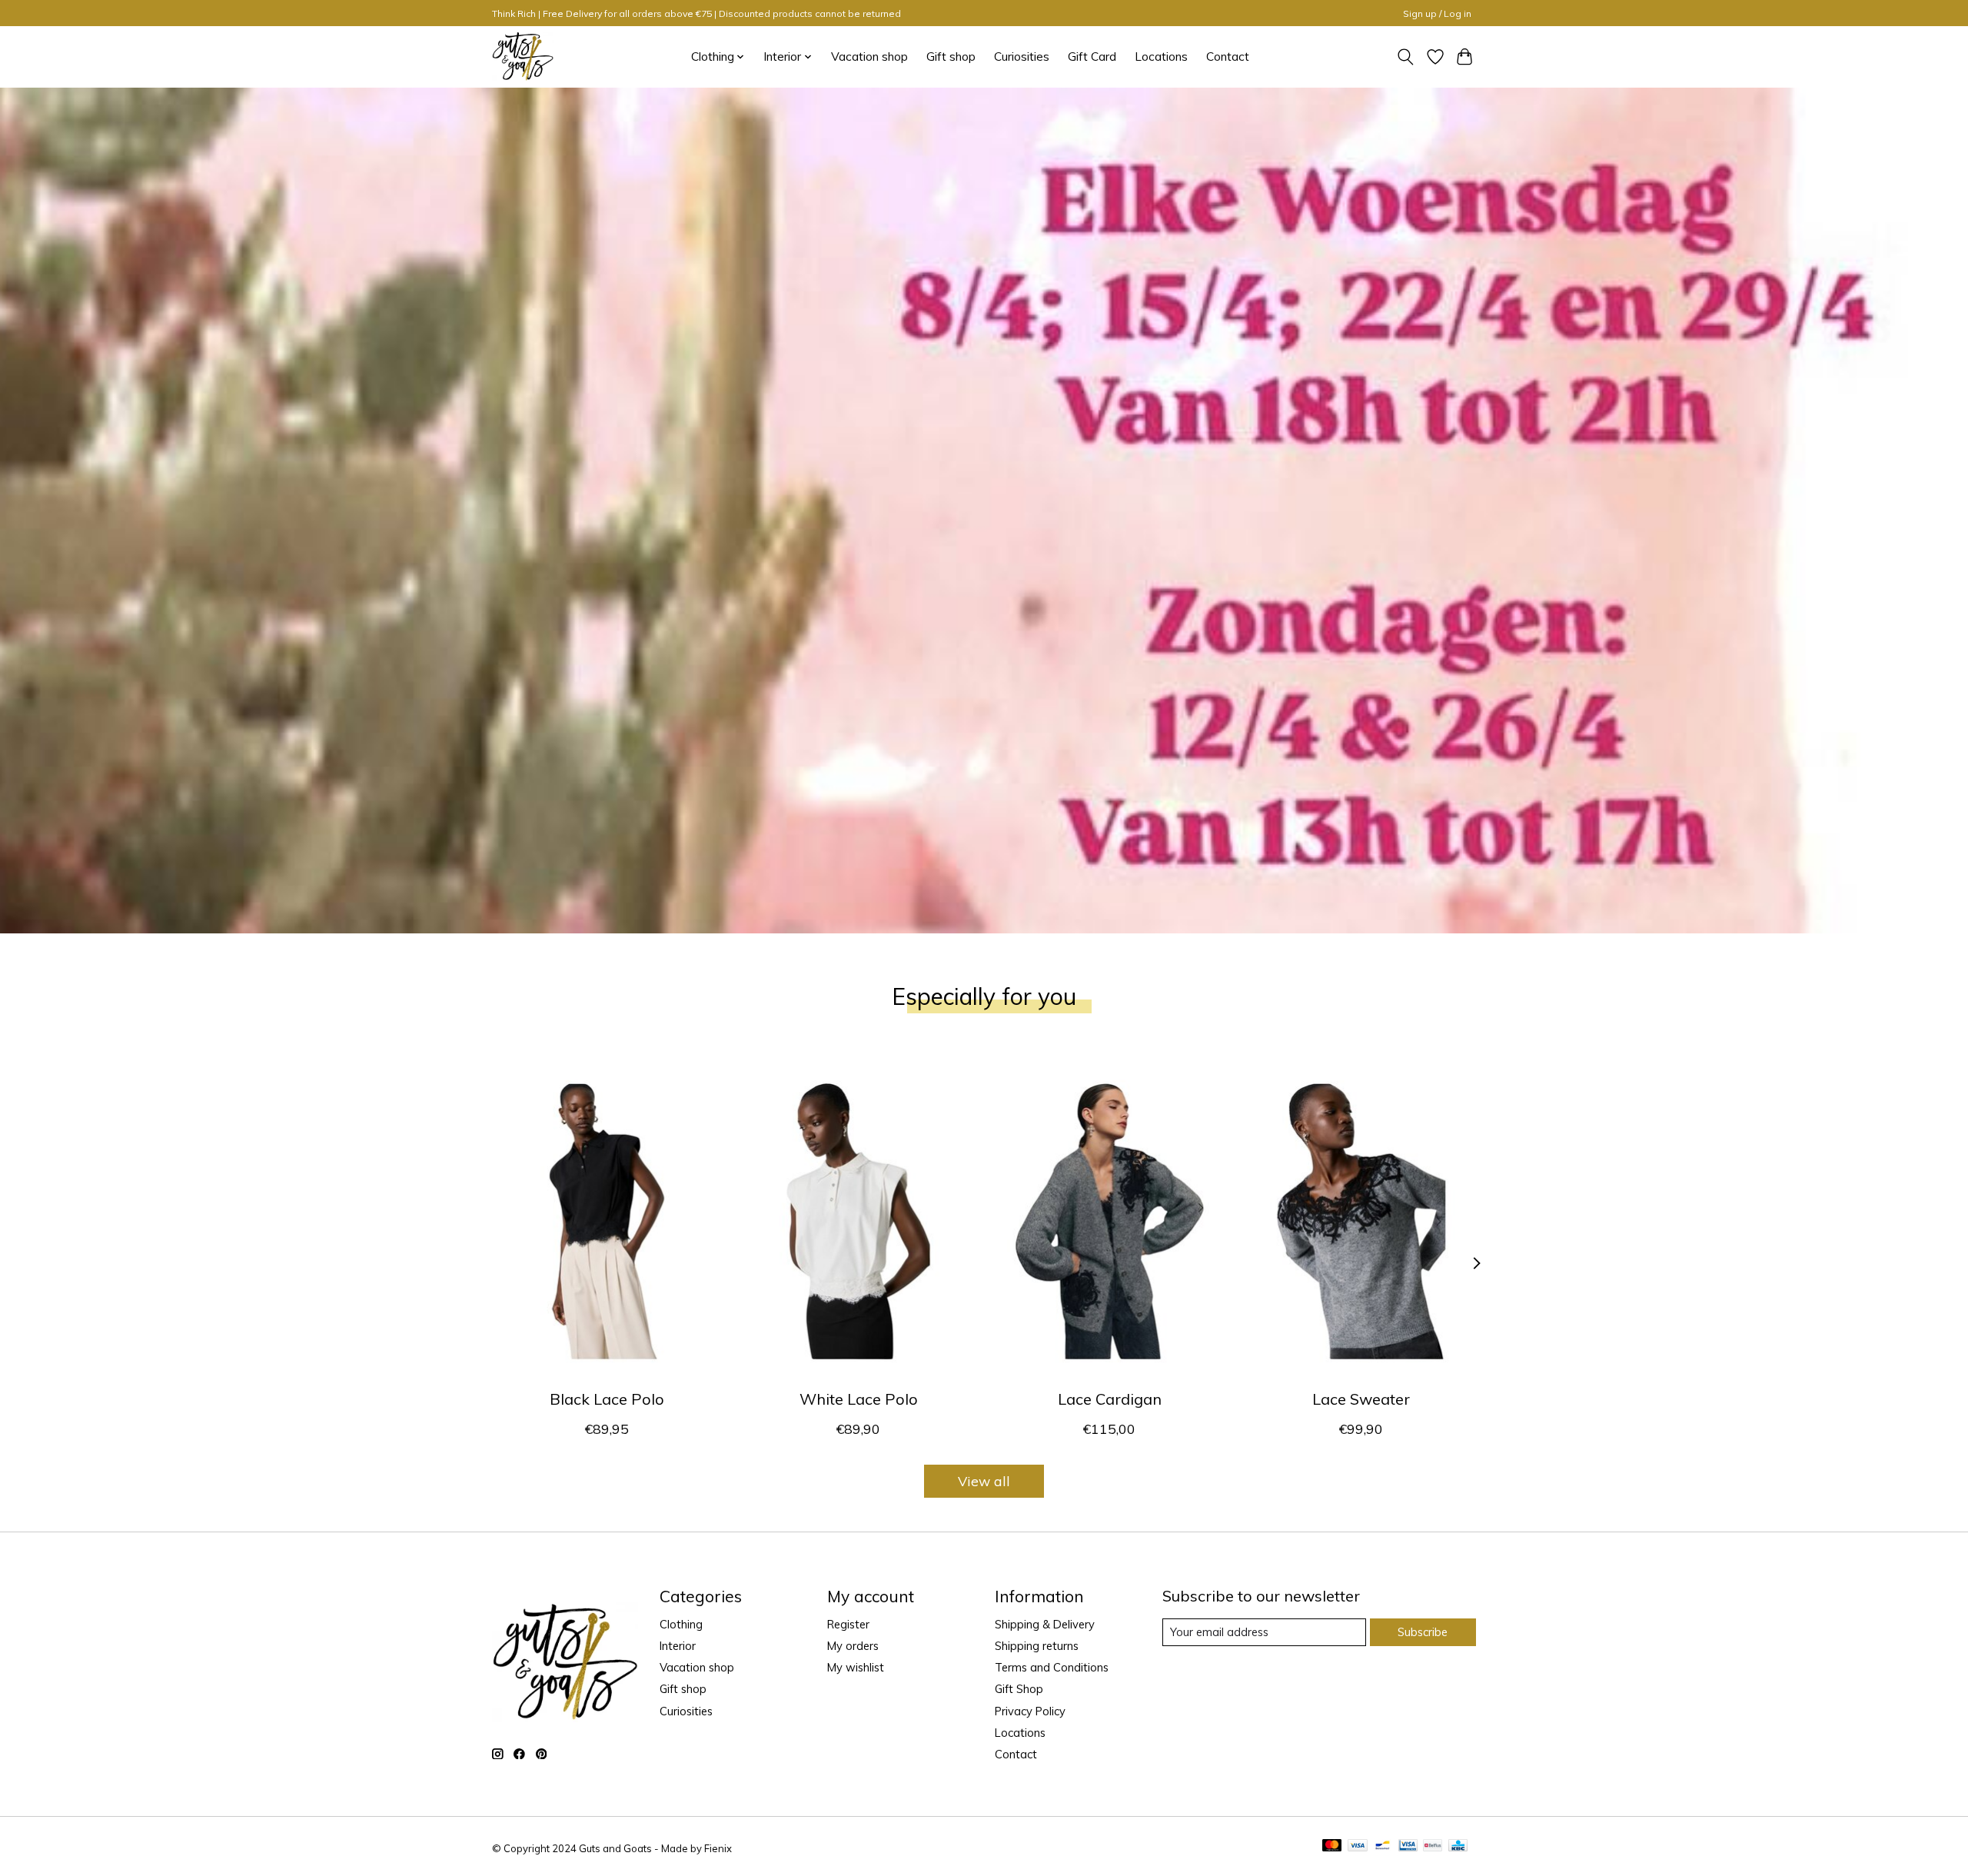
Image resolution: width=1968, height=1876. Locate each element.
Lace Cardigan (1110, 1399)
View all (984, 1481)
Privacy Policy (1030, 1711)
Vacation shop (869, 57)
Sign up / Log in (1437, 13)
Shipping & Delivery (1045, 1624)
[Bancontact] (1383, 1846)
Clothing (681, 1624)
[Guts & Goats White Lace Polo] (858, 1221)
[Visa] (1358, 1846)
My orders (853, 1646)
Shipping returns (1037, 1646)
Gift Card (1092, 57)
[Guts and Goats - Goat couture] (523, 57)
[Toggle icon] (1406, 57)
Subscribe (1423, 1632)
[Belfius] (1433, 1846)
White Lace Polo (859, 1399)
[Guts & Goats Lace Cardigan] (1110, 1221)
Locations (1161, 57)
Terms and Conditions (1052, 1667)
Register (848, 1624)
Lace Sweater (1361, 1399)
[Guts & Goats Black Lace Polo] (607, 1221)
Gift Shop (1019, 1689)
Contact (1228, 57)
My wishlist (856, 1667)
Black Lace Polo (607, 1399)
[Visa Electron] (1408, 1846)
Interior (678, 1646)
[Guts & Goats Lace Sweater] (1361, 1221)
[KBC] (1458, 1846)
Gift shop (951, 57)
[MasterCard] (1332, 1846)
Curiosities (1022, 57)
